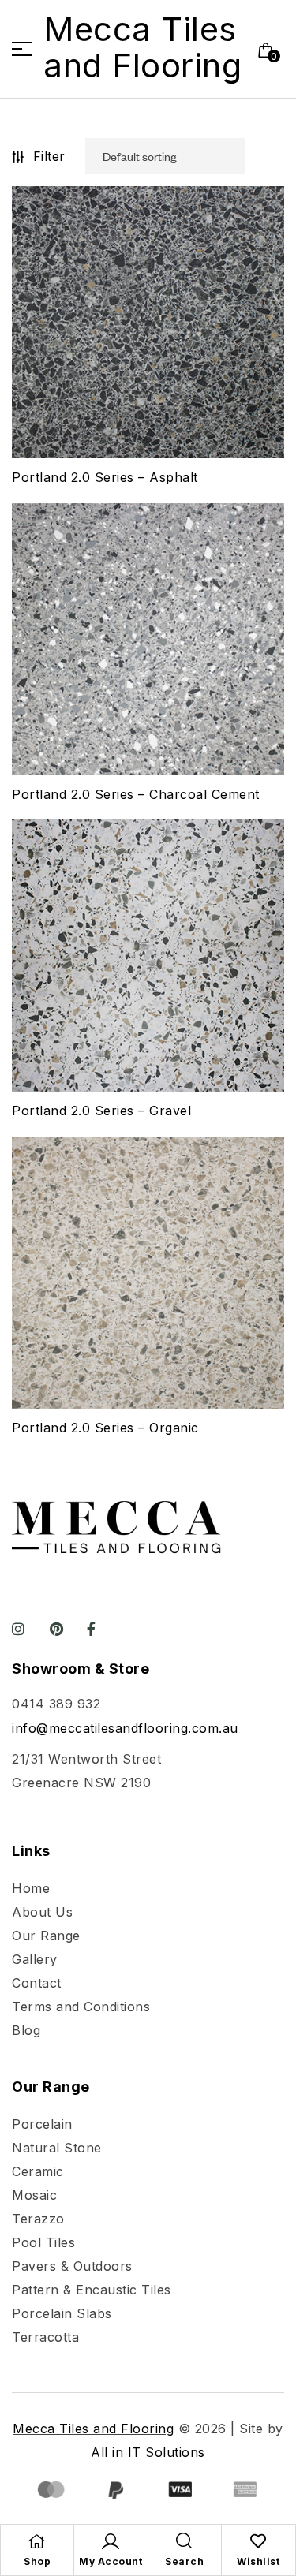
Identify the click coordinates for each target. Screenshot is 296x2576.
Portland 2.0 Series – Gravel (101, 1111)
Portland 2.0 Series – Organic (105, 1428)
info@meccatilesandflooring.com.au (125, 1728)
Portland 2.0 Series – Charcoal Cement (136, 794)
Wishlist (258, 2561)
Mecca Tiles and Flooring (142, 47)
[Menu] (28, 49)
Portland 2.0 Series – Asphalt (105, 477)
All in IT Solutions (148, 2452)
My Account (111, 2561)
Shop (37, 2561)
